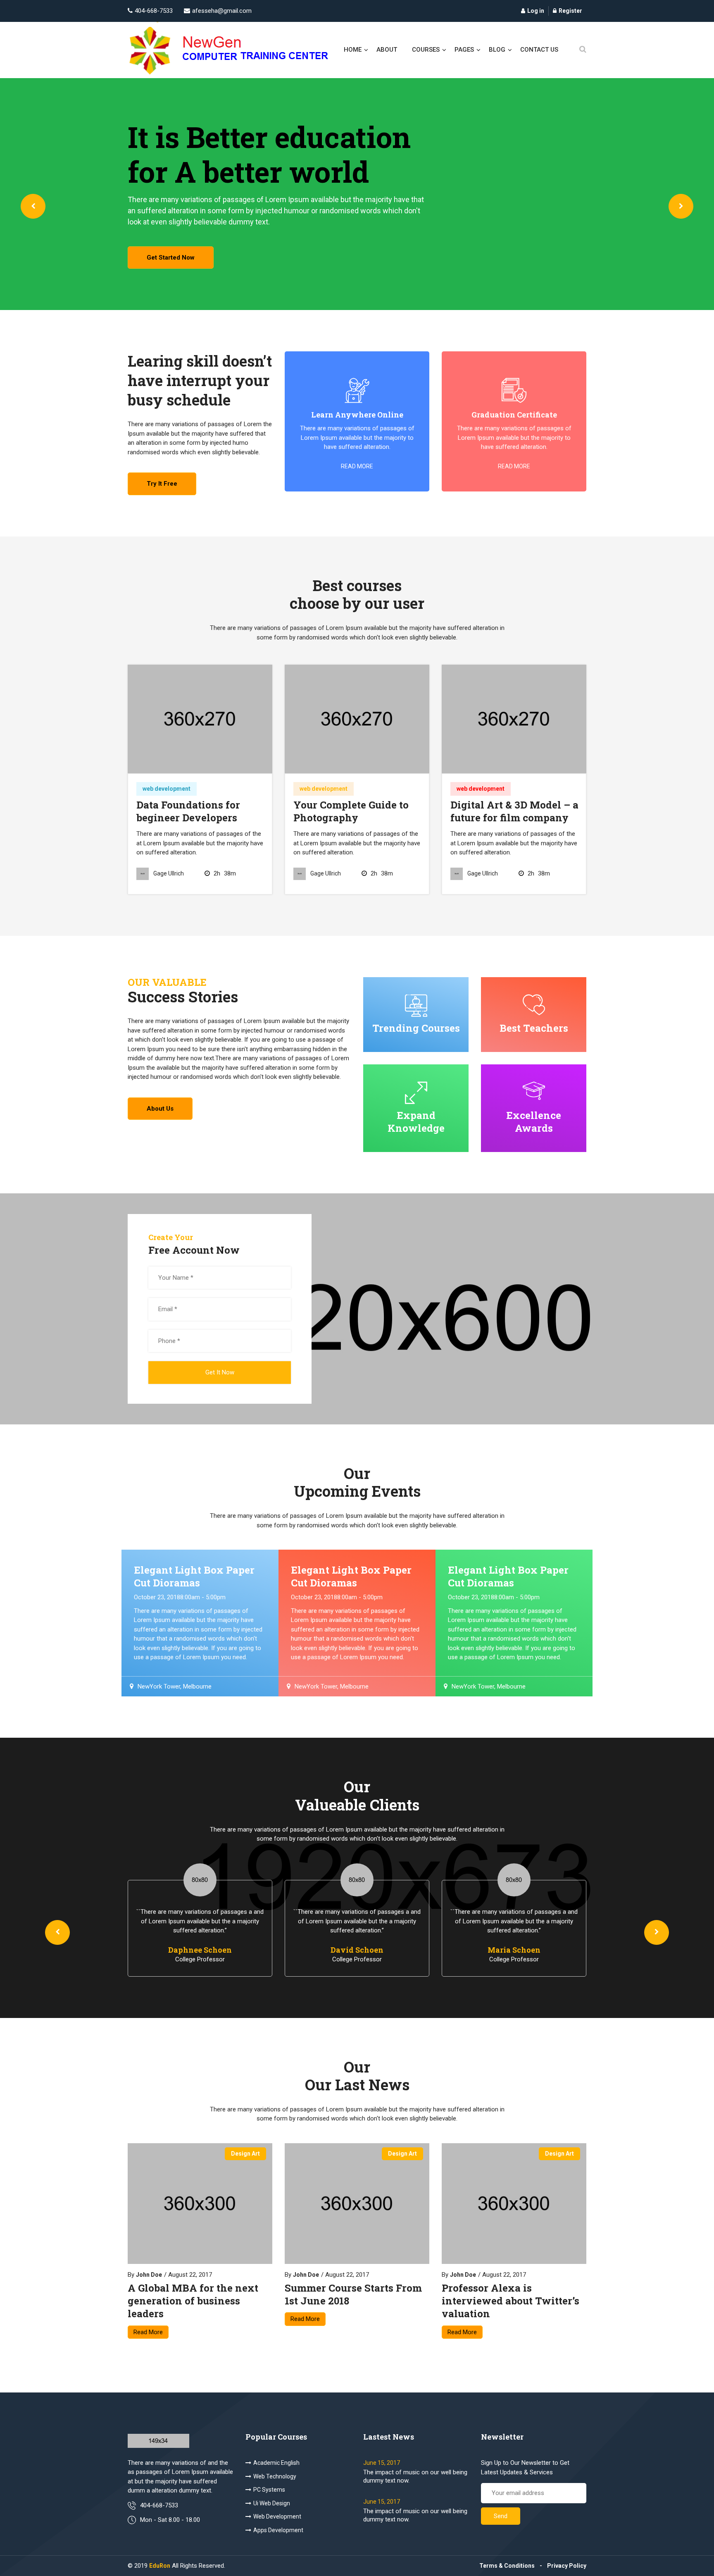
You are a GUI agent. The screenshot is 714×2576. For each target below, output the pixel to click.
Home (353, 50)
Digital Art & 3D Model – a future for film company (514, 811)
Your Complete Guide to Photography (351, 811)
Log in (536, 11)
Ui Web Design (272, 2503)
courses (426, 50)
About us (160, 1109)
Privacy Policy (567, 2566)
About (387, 50)
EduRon (160, 2566)
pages (464, 50)
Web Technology (275, 2476)
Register (570, 11)
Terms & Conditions (507, 2566)
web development (167, 789)
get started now (171, 258)
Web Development (277, 2516)
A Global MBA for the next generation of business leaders (193, 2301)
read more (357, 466)
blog (497, 50)
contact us (539, 50)
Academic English (276, 2463)
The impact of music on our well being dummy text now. (415, 2476)
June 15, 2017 (382, 2463)
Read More (148, 2332)
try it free (162, 484)
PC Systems (269, 2490)
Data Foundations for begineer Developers (188, 811)
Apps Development (278, 2530)
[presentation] (33, 206)
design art (245, 2154)
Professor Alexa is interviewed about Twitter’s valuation (511, 2301)
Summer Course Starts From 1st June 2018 (353, 2295)
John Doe (149, 2275)
